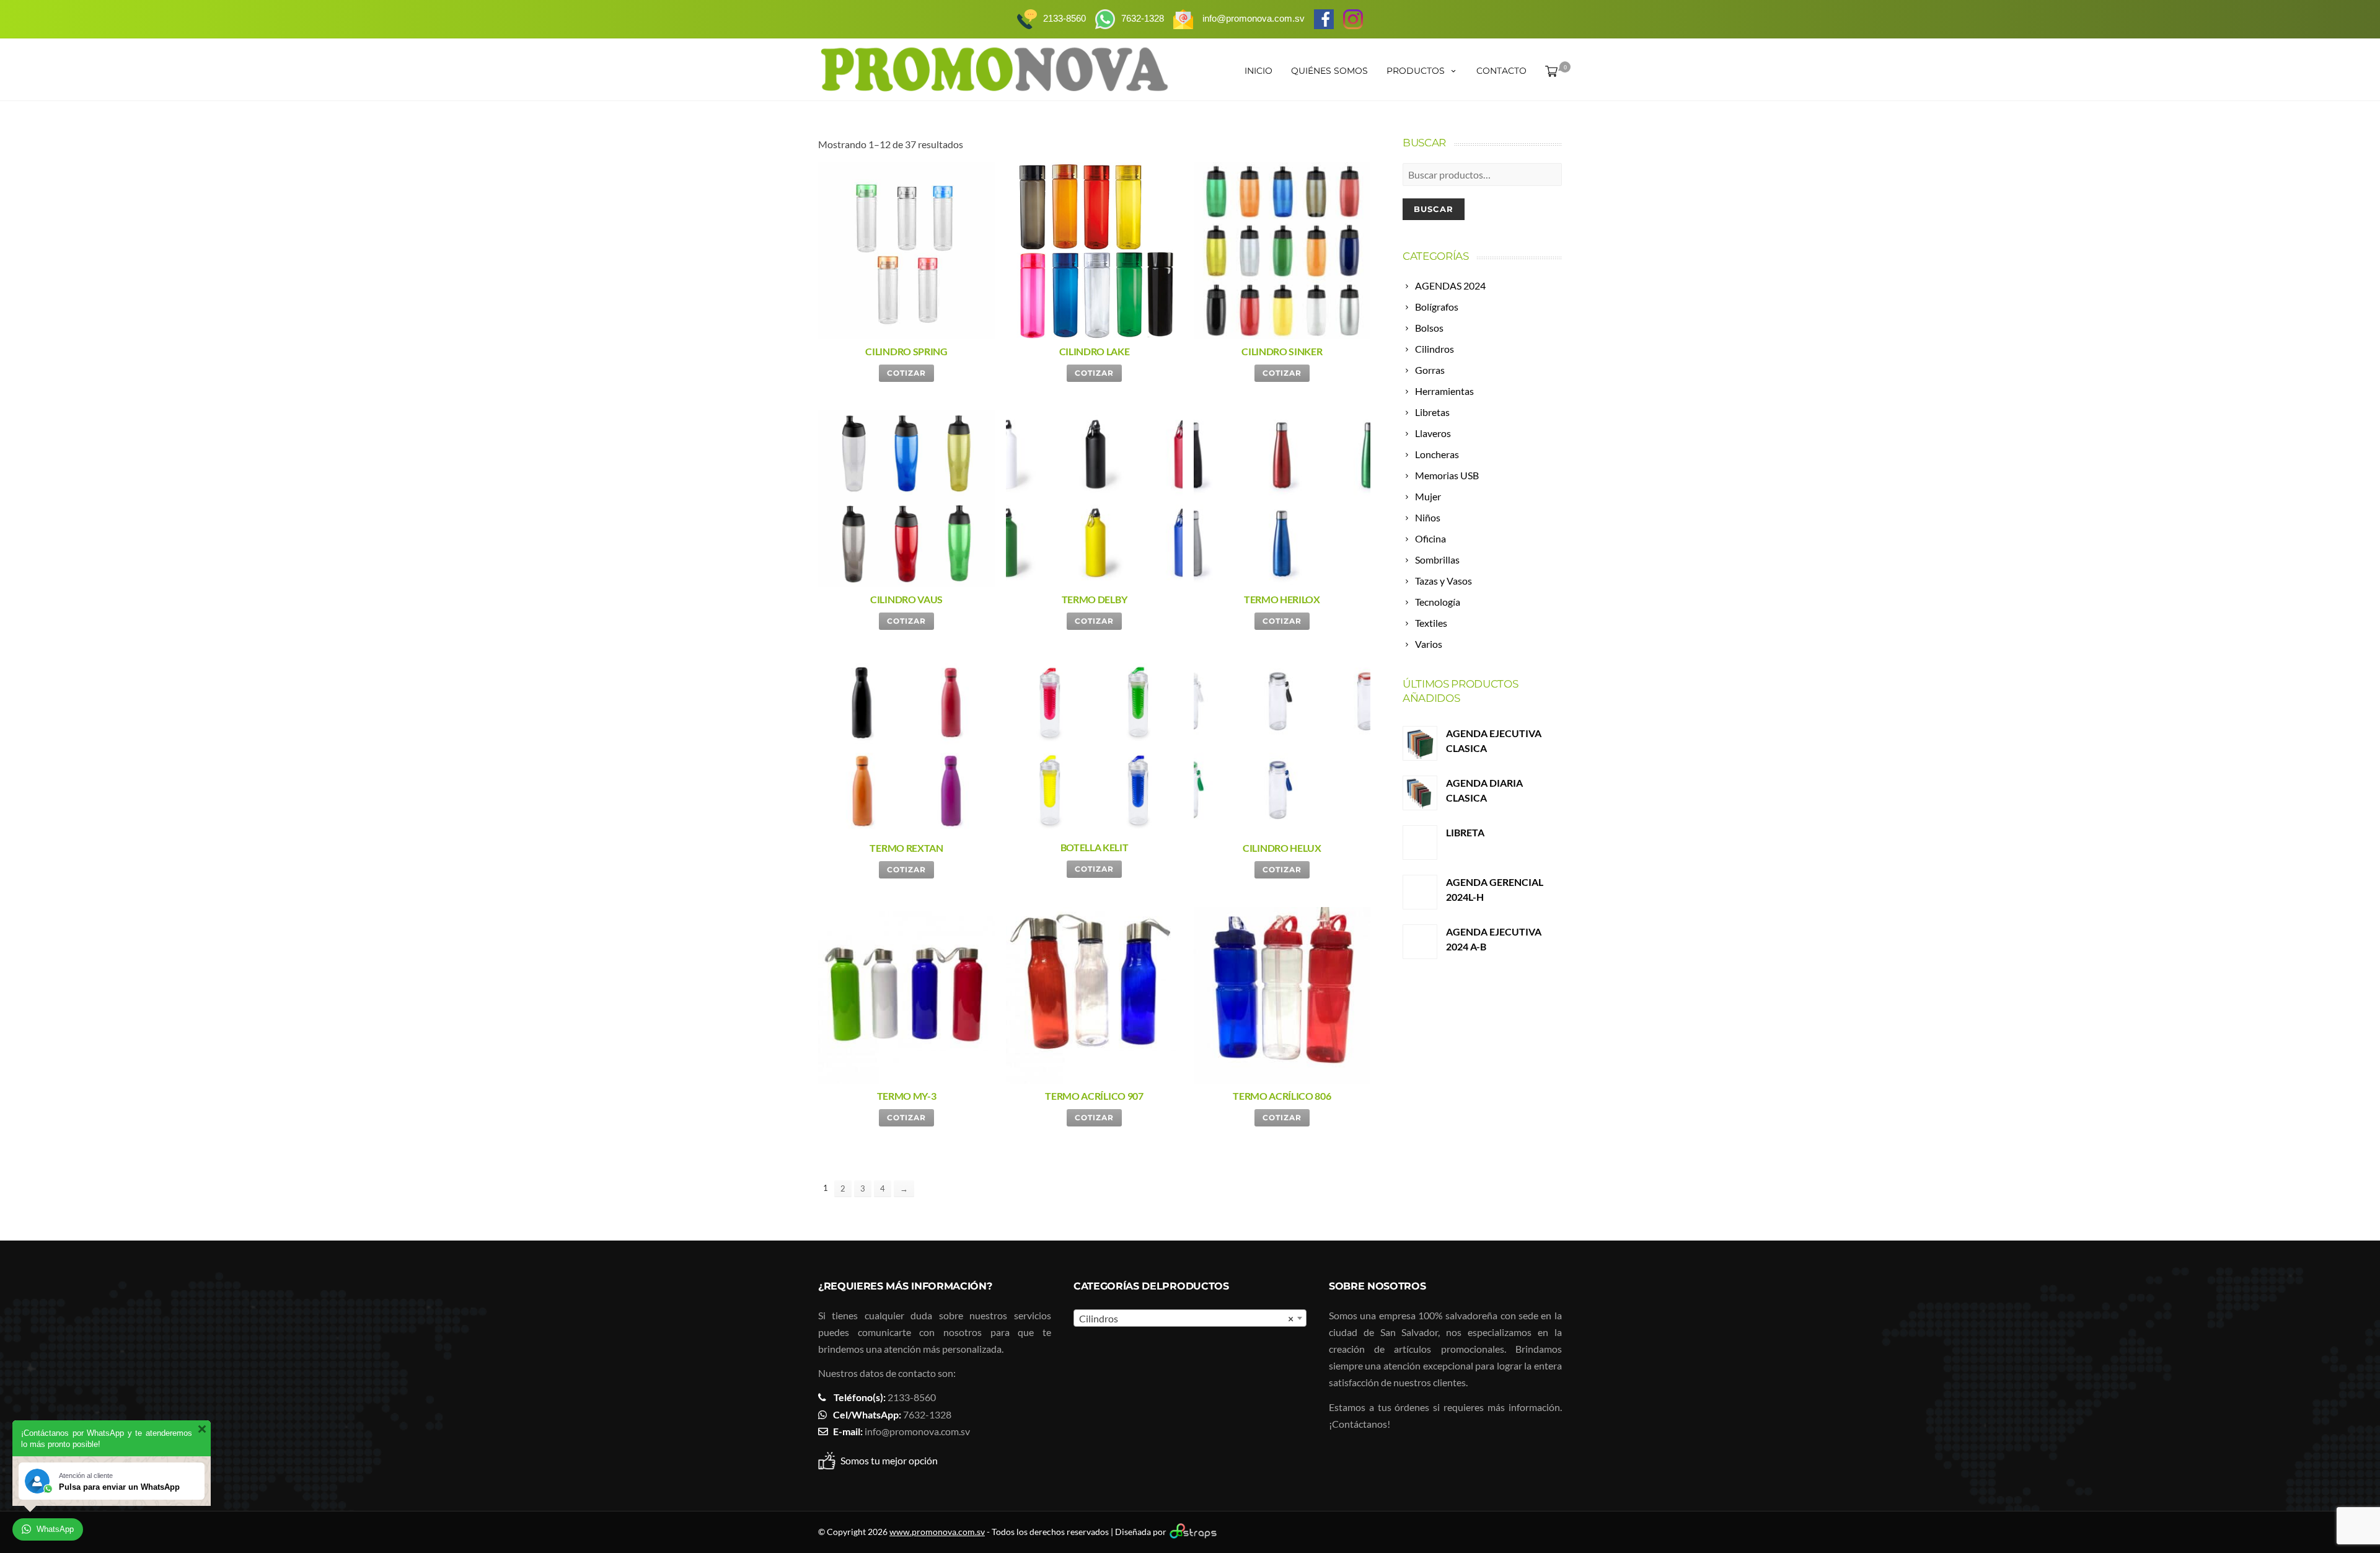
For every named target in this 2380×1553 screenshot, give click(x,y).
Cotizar (906, 373)
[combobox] (1190, 1318)
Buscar (1434, 209)
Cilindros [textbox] (1186, 1318)
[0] (1549, 71)
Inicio (1258, 71)
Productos (1416, 71)
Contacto (1501, 71)
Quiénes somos (1329, 71)
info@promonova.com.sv (917, 1431)
